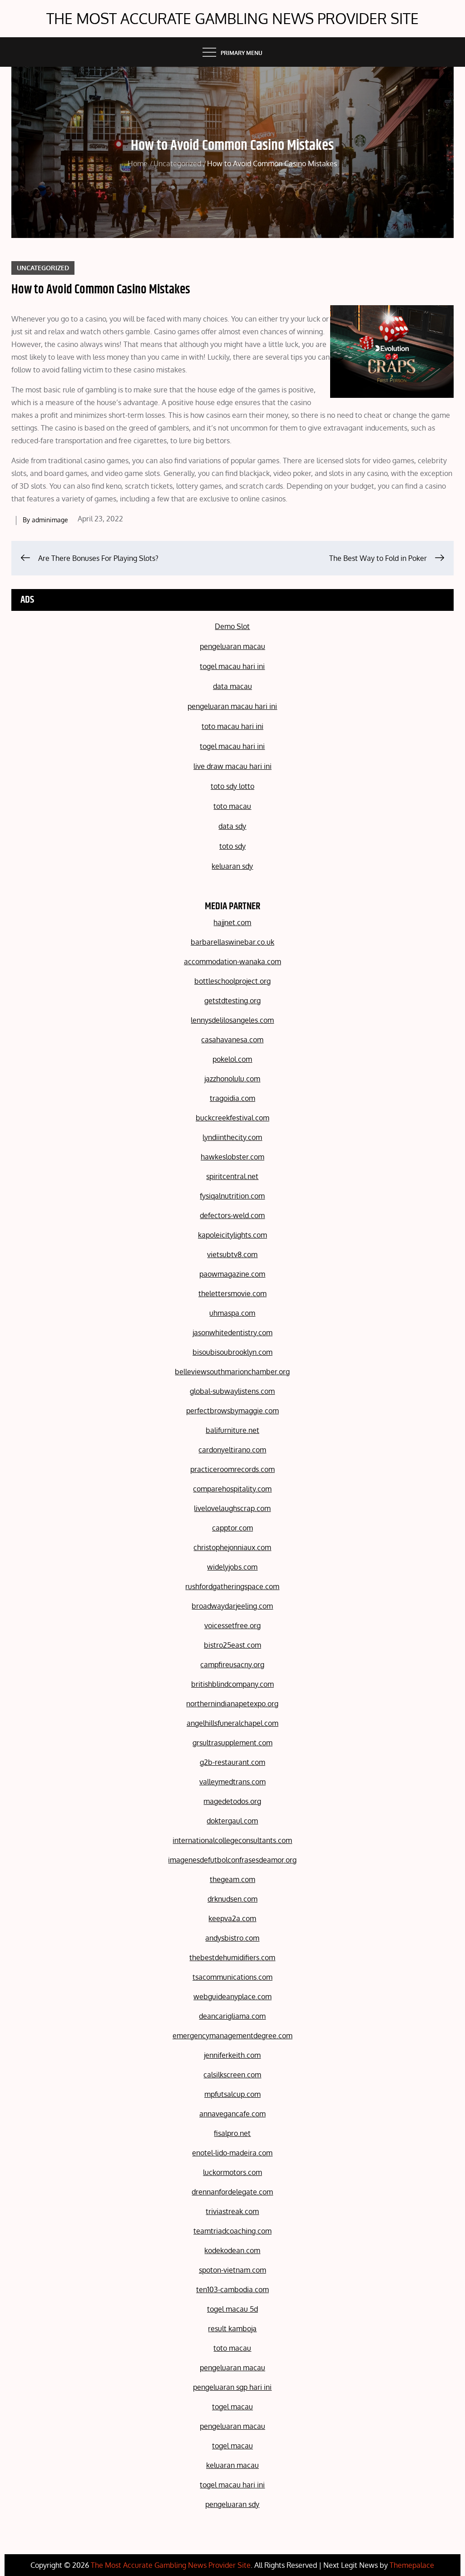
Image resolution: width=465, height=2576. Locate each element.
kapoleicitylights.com (232, 1235)
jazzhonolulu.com (232, 1079)
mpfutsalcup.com (232, 2094)
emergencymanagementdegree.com (232, 2036)
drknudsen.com (232, 1899)
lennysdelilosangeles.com (232, 1020)
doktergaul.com (232, 1821)
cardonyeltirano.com (232, 1450)
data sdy (232, 826)
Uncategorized (43, 268)
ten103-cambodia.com (232, 2289)
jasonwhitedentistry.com (232, 1333)
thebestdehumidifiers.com (232, 1957)
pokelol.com (232, 1059)
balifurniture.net (232, 1430)
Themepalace (412, 2565)
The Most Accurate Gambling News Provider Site (232, 18)
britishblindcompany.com (232, 1684)
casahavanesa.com (232, 1040)
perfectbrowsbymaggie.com (232, 1411)
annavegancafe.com (232, 2114)
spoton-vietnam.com (232, 2270)
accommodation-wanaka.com (232, 961)
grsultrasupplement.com (232, 1743)
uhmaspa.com (232, 1313)
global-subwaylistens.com (232, 1391)
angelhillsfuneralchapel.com (232, 1723)
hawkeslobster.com (232, 1157)
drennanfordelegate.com (232, 2192)
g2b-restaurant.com (232, 1762)
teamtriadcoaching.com (232, 2231)
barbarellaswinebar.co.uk (232, 942)
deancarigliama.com (232, 2016)
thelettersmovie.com (232, 1293)
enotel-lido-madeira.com (232, 2153)
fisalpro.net (232, 2133)
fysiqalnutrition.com (232, 1196)
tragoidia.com (232, 1098)
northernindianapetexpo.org (232, 1704)
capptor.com (232, 1528)
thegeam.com (232, 1879)
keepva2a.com (232, 1918)
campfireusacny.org (232, 1664)
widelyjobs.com (232, 1567)
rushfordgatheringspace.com (232, 1586)
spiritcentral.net (232, 1176)
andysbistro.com (232, 1938)
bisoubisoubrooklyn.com (232, 1352)
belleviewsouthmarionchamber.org (232, 1372)
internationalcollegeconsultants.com (232, 1840)
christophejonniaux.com (232, 1547)
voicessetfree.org (232, 1625)
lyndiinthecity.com (232, 1137)
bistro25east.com (232, 1645)
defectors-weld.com (232, 1215)
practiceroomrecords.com (232, 1469)
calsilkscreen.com (232, 2075)
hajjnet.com (232, 922)
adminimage (50, 520)
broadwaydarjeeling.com (232, 1606)
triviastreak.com (232, 2211)
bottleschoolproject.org (232, 981)
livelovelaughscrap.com (232, 1508)
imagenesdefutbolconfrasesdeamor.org (232, 1860)
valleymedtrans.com (232, 1782)
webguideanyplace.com (232, 1996)
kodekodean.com (232, 2250)
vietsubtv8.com (232, 1254)
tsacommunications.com (232, 1977)
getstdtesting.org (232, 1001)
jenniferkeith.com (232, 2055)
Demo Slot (232, 626)
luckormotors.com (232, 2172)
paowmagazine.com (232, 1274)
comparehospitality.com (232, 1489)
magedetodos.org (232, 1801)
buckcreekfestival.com (232, 1118)
